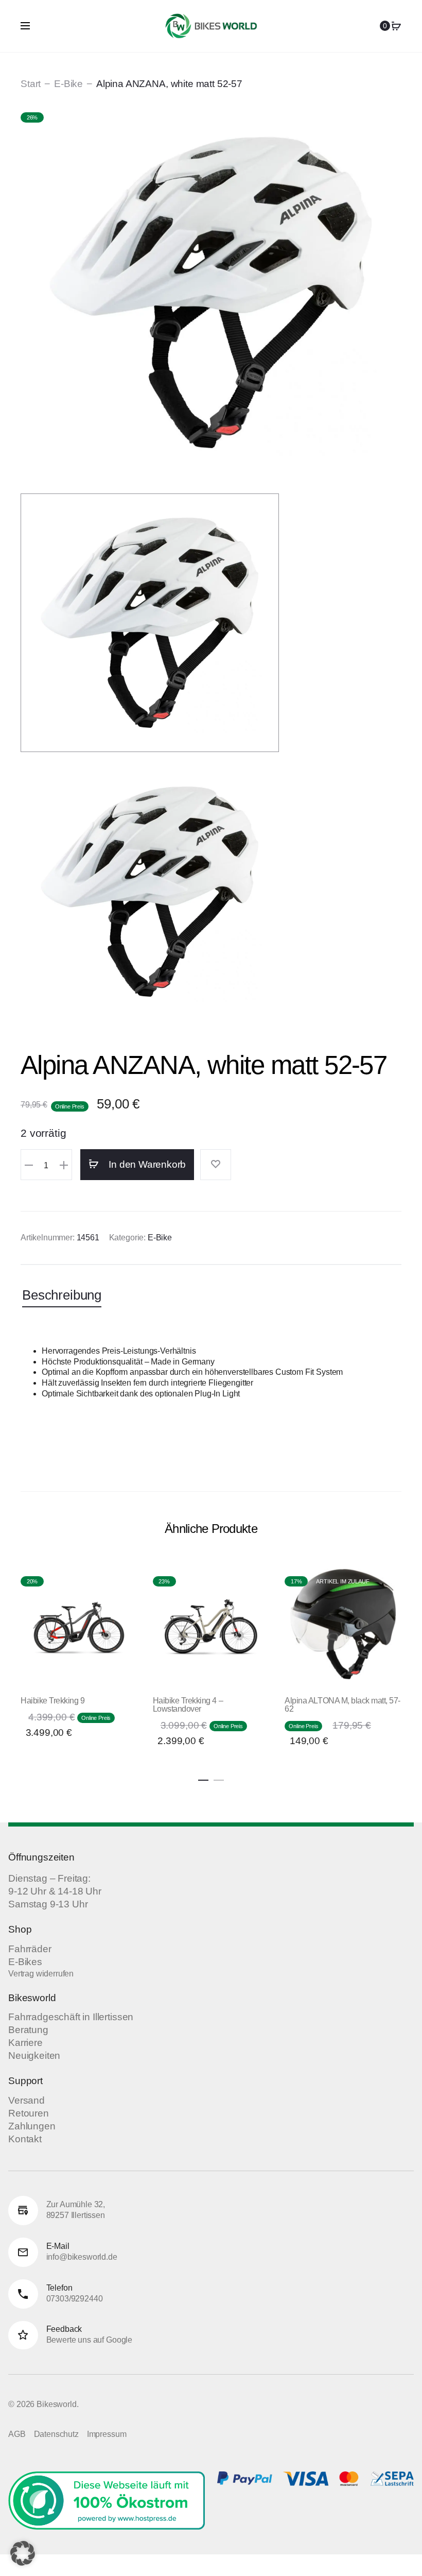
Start (31, 84)
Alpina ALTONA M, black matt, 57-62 (342, 1705)
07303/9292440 (75, 2299)
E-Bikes (25, 1962)
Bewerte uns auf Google (89, 2340)
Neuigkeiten (34, 2055)
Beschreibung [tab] (62, 1295)
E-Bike (68, 84)
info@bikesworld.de (82, 2257)
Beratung (28, 2030)
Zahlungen (32, 2126)
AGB (17, 2434)
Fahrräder (30, 1949)
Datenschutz (56, 2434)
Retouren (29, 2113)
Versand (27, 2100)
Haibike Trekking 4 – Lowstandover (188, 1705)
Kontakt (25, 2139)
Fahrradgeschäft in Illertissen (71, 2017)
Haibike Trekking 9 (52, 1701)
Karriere (25, 2043)
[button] (29, 1165)
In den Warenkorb (146, 1164)
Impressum (107, 2434)
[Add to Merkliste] (216, 1165)
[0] (396, 26)
